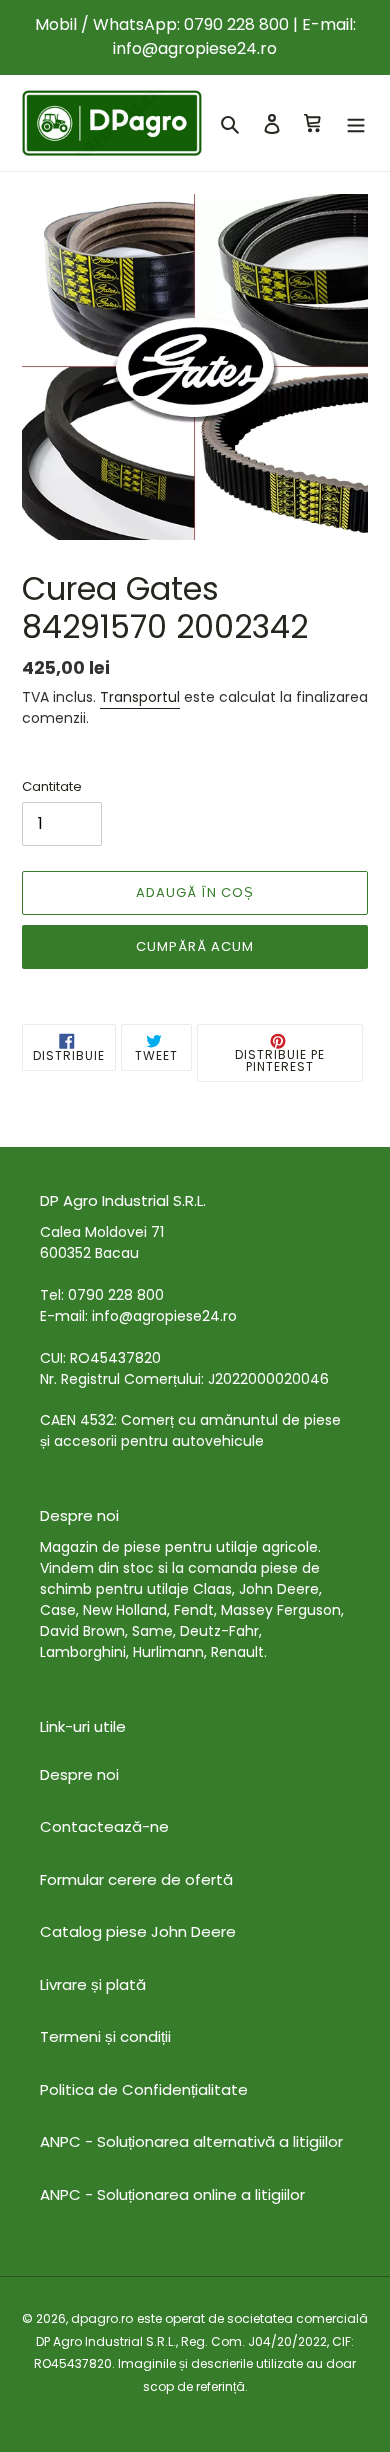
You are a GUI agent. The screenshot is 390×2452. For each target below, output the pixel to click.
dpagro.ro (102, 2318)
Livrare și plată (93, 1984)
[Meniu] (356, 123)
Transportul (140, 697)
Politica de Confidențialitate (144, 2089)
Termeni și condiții (105, 2036)
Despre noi (79, 1774)
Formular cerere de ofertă (136, 1879)
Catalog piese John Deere (138, 1931)
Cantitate (52, 786)
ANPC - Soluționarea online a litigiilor (172, 2194)
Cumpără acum (195, 946)
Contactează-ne (104, 1826)
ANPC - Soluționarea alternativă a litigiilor (191, 2141)
